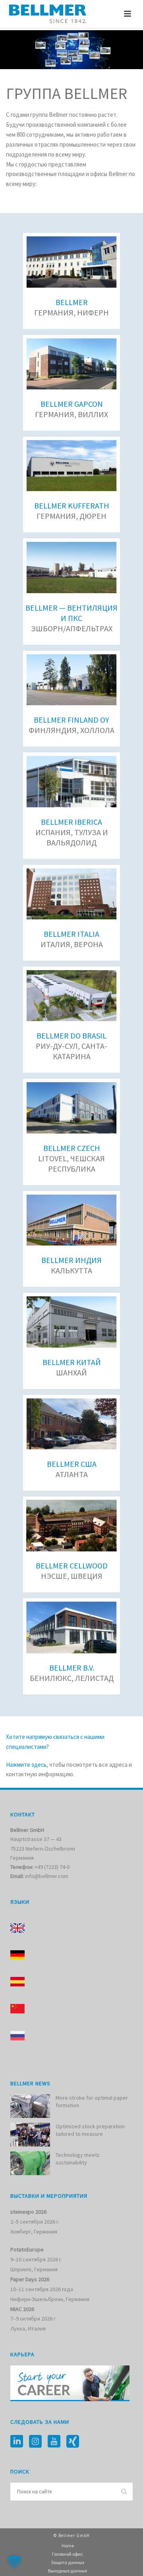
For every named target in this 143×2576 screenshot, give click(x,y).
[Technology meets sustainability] (30, 2163)
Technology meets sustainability (78, 2158)
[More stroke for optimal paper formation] (30, 2106)
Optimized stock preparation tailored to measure (90, 2130)
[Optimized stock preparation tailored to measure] (30, 2135)
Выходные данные (68, 2571)
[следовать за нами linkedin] (17, 2442)
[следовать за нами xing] (73, 2442)
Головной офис (68, 2554)
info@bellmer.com (47, 1876)
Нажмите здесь (26, 1765)
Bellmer (72, 302)
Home (68, 2546)
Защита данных (68, 2562)
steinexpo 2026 (28, 2212)
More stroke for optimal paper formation (92, 2101)
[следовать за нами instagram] (35, 2442)
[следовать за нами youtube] (54, 2442)
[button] (14, 2562)
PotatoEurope (27, 2249)
